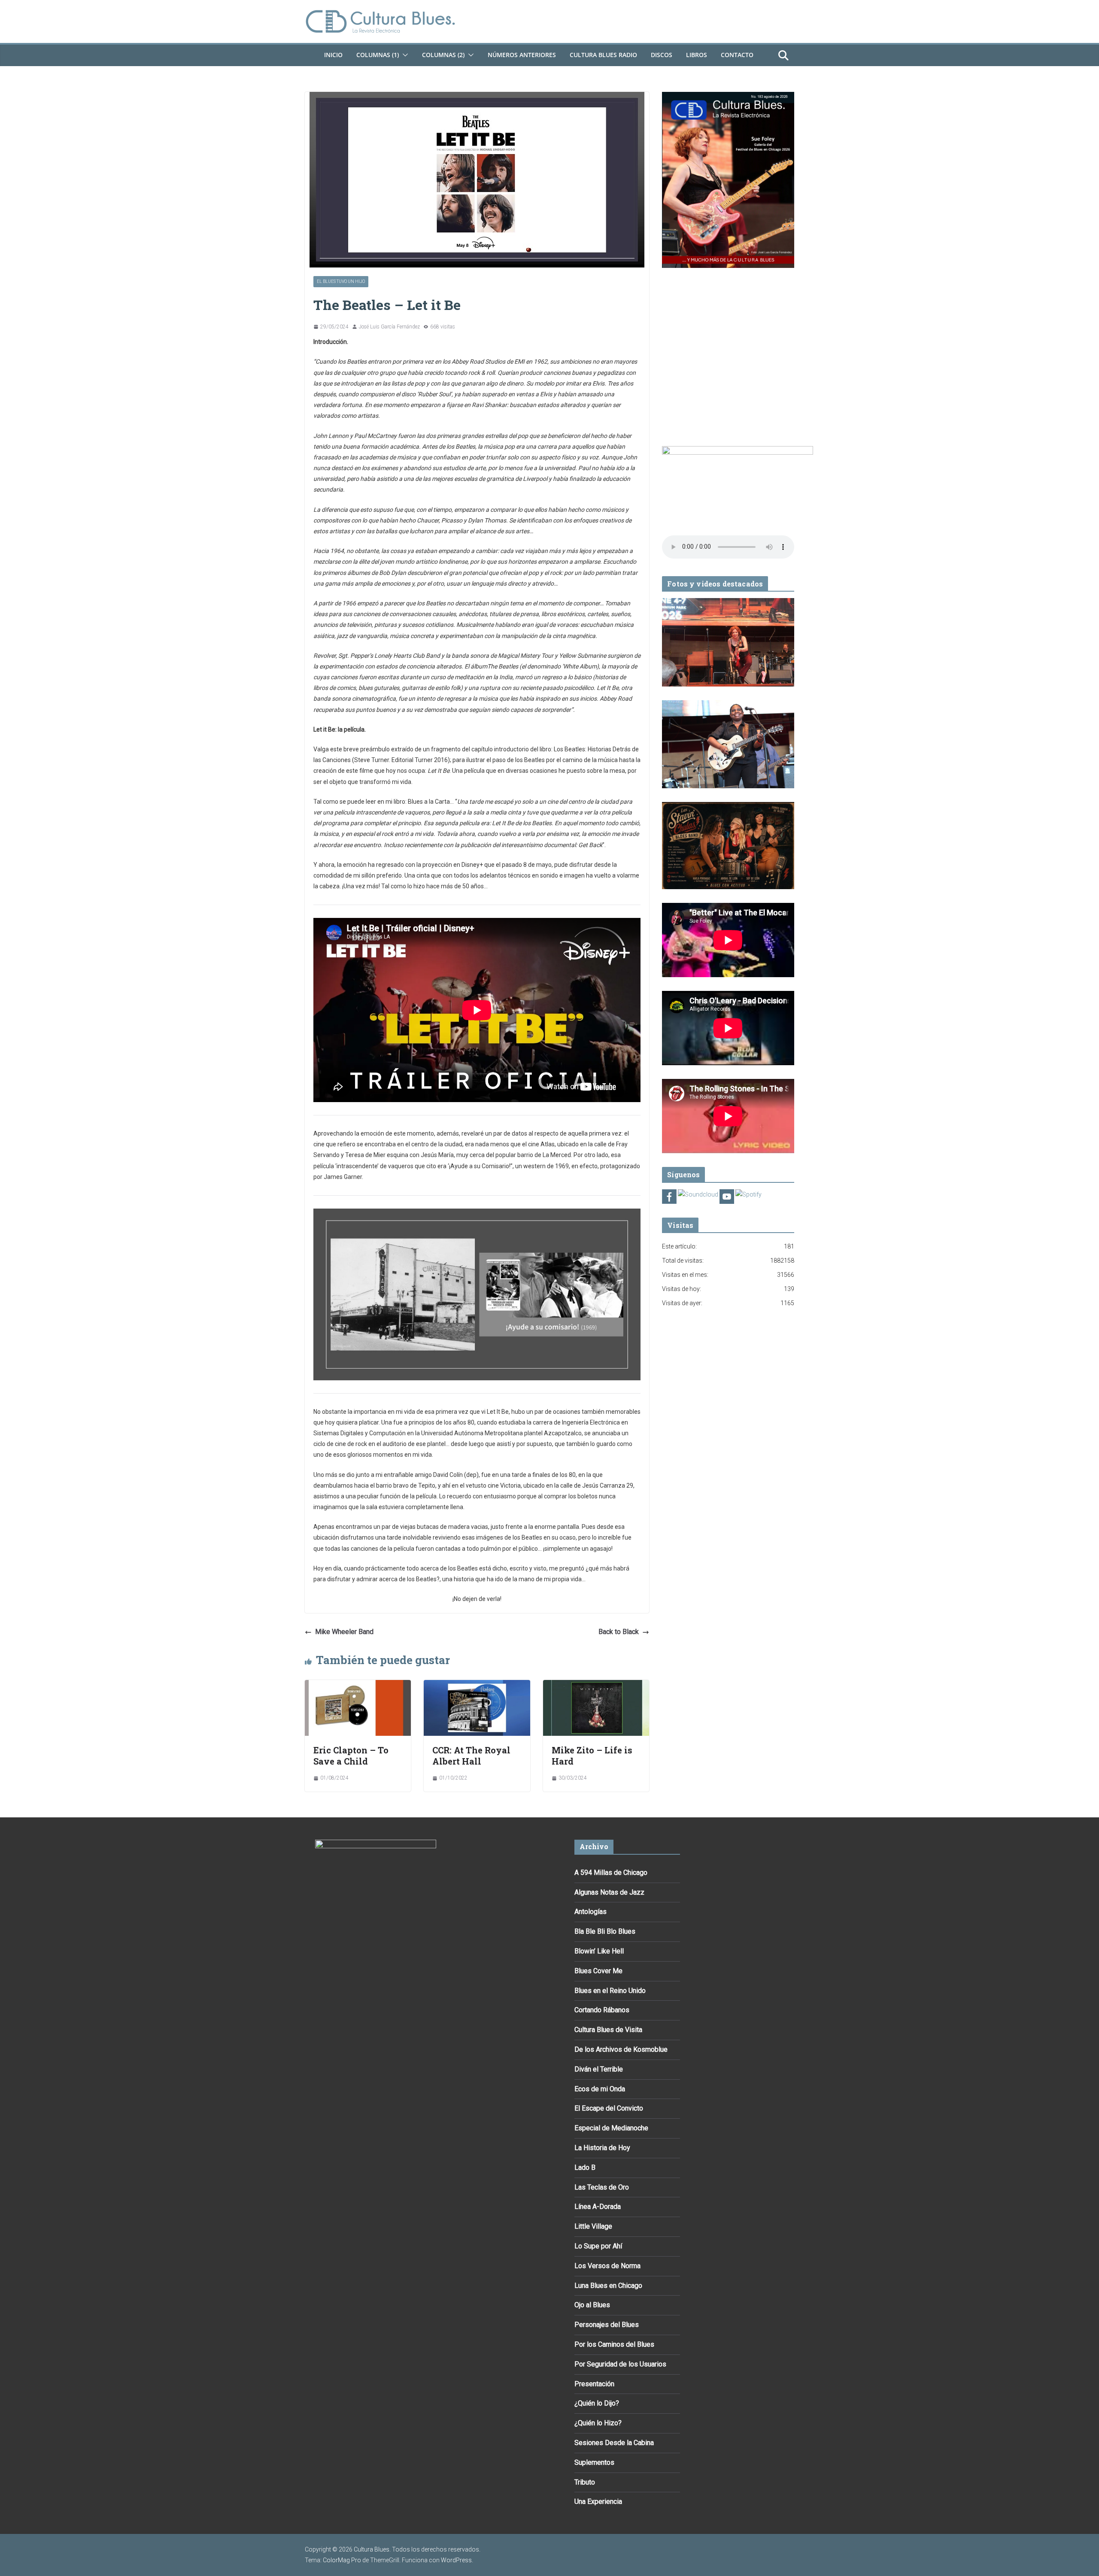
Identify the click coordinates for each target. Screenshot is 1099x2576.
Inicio (333, 55)
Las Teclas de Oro (602, 2187)
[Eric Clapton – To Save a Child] (358, 1686)
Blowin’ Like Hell (599, 1951)
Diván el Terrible (599, 2069)
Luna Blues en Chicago (608, 2286)
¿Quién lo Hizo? (598, 2423)
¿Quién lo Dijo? (597, 2403)
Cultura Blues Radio (603, 55)
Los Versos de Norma (607, 2266)
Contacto (737, 55)
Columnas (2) (443, 55)
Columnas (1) (378, 55)
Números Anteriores (522, 55)
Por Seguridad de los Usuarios (620, 2364)
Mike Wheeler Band (344, 1632)
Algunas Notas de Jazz (609, 1892)
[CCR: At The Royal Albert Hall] (477, 1686)
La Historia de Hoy (602, 2148)
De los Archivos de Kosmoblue (621, 2049)
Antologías (590, 1912)
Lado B (585, 2167)
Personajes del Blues (607, 2325)
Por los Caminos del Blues (614, 2344)
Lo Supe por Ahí (598, 2246)
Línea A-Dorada (598, 2207)
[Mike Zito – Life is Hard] (596, 1686)
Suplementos (594, 2462)
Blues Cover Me (598, 1971)
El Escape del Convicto (609, 2108)
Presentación (594, 2384)
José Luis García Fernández (389, 327)
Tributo (585, 2482)
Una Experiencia (598, 2502)
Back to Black (619, 1632)
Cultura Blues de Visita (608, 2030)
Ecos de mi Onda (600, 2089)
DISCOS (662, 55)
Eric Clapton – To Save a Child (351, 1756)
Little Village (593, 2226)
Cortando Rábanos (602, 2010)
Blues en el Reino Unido (610, 1991)
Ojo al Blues (592, 2305)
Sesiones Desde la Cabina (614, 2443)
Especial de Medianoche (611, 2128)
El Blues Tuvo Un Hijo (341, 281)
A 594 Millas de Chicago (611, 1873)
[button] (404, 55)
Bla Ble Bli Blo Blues (605, 1931)
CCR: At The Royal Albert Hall (471, 1756)
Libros (697, 55)
